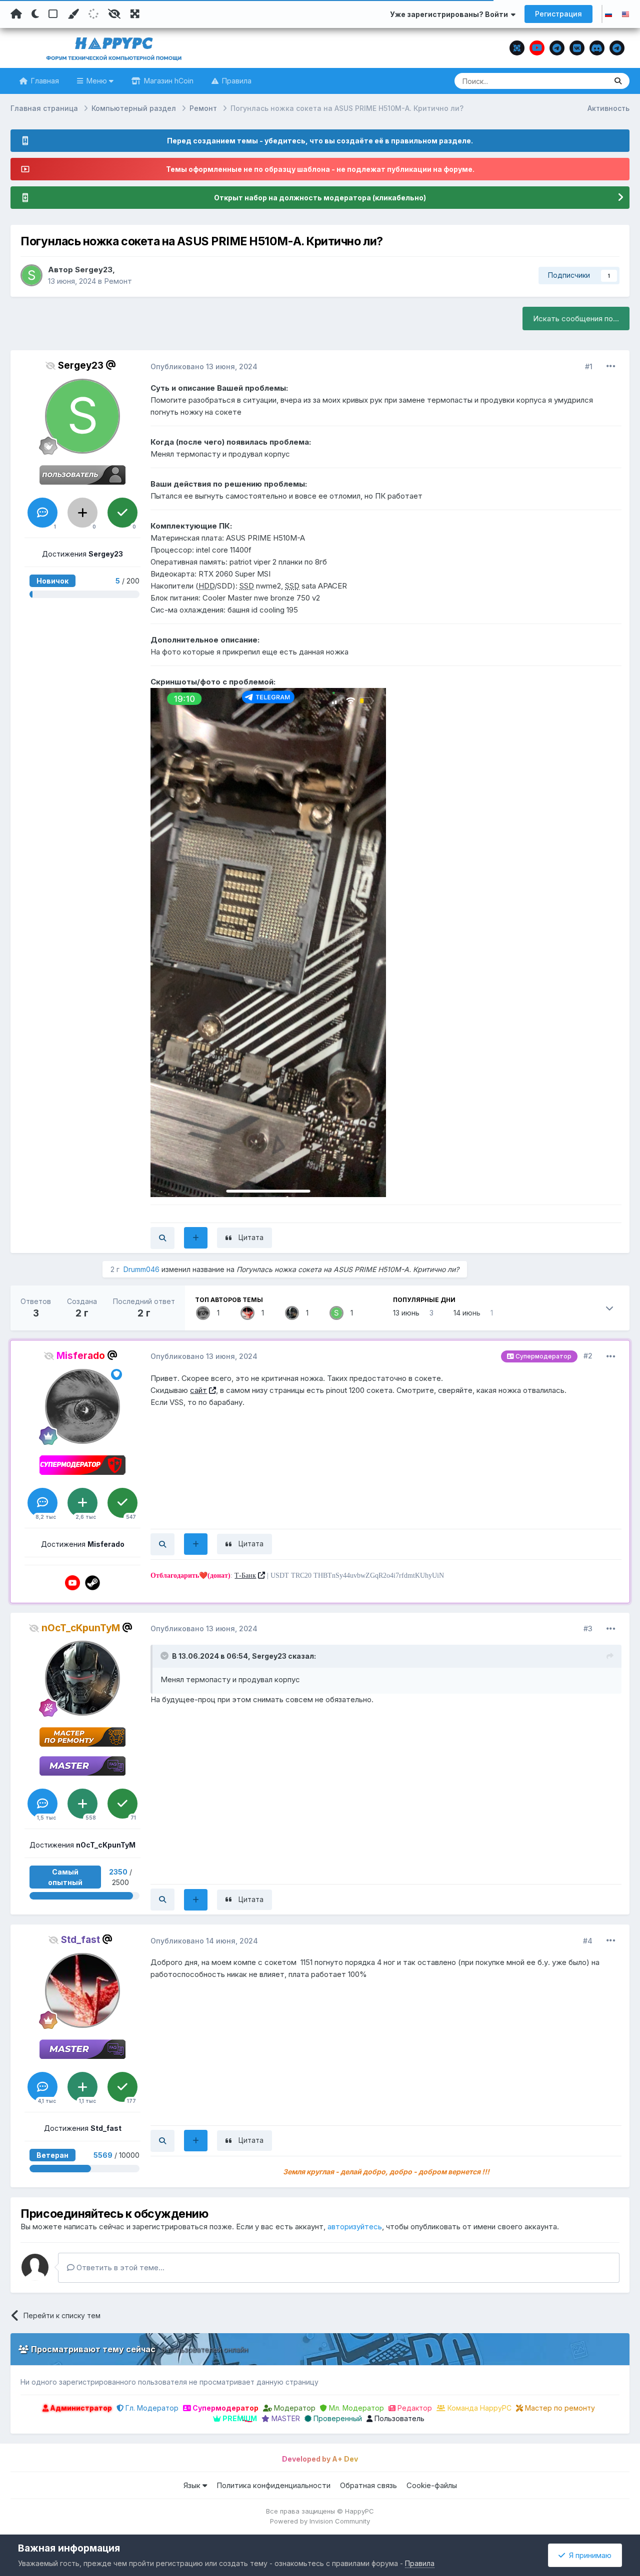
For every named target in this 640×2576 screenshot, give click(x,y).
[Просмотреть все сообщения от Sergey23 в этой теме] (162, 1238)
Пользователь (398, 2418)
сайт (198, 1390)
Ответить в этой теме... (119, 2267)
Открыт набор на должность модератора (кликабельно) (320, 198)
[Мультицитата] (196, 1238)
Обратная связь (368, 2485)
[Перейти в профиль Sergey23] (31, 275)
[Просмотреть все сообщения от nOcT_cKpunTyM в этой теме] (162, 1900)
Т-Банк (245, 1576)
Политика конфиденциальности (273, 2485)
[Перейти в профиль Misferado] (203, 1313)
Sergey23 (94, 270)
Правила (236, 81)
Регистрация (558, 14)
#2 (588, 1356)
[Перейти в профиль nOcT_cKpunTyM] (292, 1313)
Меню (97, 81)
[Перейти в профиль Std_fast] (247, 1313)
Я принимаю (588, 2555)
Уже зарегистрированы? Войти (450, 14)
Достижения (82, 554)
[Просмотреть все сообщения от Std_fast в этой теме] (162, 2141)
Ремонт (118, 281)
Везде (583, 81)
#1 (589, 366)
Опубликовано (204, 366)
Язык (193, 2485)
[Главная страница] (16, 14)
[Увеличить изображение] (268, 942)
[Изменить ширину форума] (135, 14)
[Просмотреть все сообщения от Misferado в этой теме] (162, 1544)
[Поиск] (618, 81)
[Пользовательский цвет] (73, 14)
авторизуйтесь (355, 2227)
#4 (588, 1941)
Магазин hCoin (168, 81)
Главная (44, 81)
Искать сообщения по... (576, 319)
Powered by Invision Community (320, 2521)
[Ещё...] (611, 366)
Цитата (251, 1237)
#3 (588, 1628)
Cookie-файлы (432, 2485)
